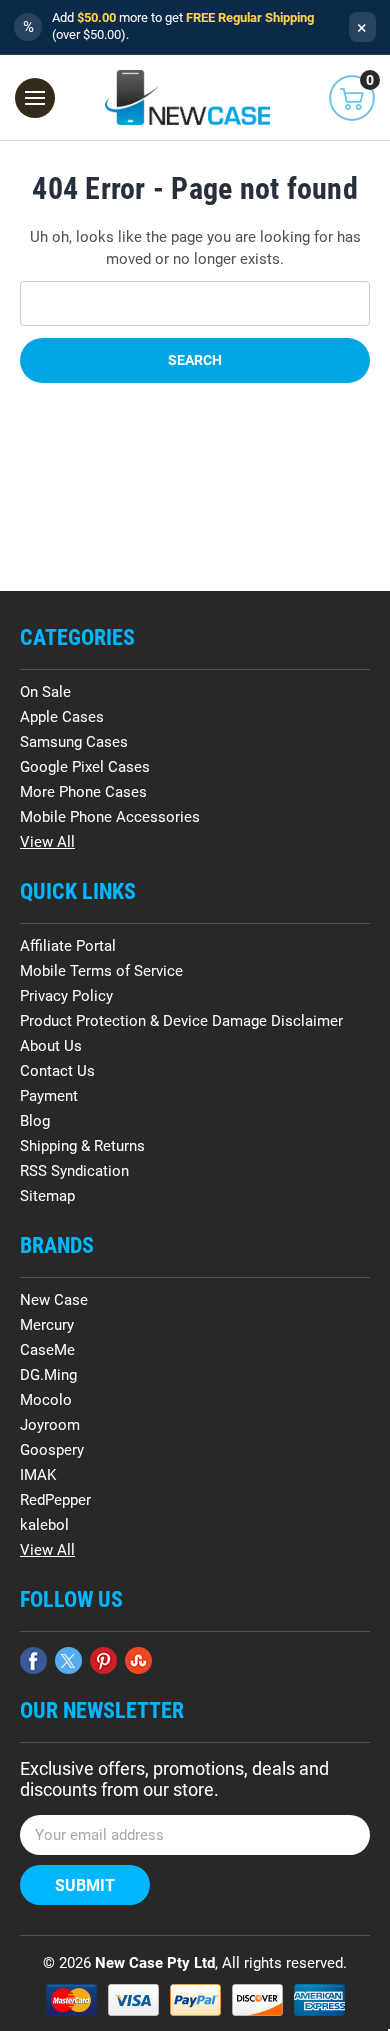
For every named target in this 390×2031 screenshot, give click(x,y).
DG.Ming (48, 1375)
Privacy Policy (66, 996)
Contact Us (57, 1071)
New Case (54, 1300)
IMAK (38, 1475)
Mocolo (46, 1400)
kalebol (44, 1525)
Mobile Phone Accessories (110, 817)
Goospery (52, 1450)
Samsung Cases (74, 742)
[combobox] (195, 303)
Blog (35, 1121)
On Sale (45, 692)
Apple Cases (62, 717)
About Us (51, 1046)
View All (47, 842)
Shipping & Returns (82, 1146)
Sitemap (47, 1196)
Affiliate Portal (68, 946)
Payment (49, 1096)
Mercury (47, 1325)
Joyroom (50, 1425)
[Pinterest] (103, 1660)
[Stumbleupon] (138, 1660)
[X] (68, 1660)
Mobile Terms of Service (101, 971)
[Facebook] (33, 1660)
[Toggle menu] (35, 98)
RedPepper (55, 1500)
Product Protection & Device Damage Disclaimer (181, 1021)
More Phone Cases (83, 792)
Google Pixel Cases (85, 767)
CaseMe (47, 1350)
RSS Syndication (74, 1171)
